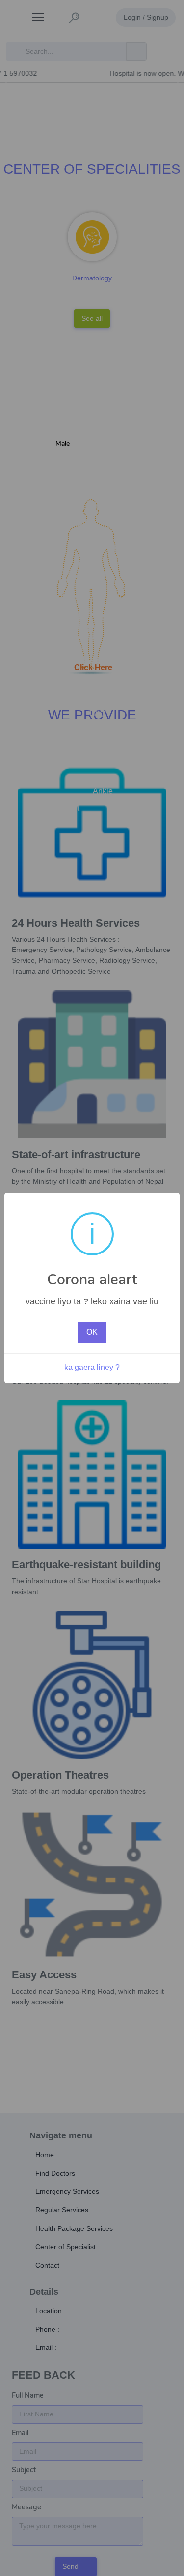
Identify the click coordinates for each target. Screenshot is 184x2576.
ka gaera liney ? (92, 1367)
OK (92, 1332)
